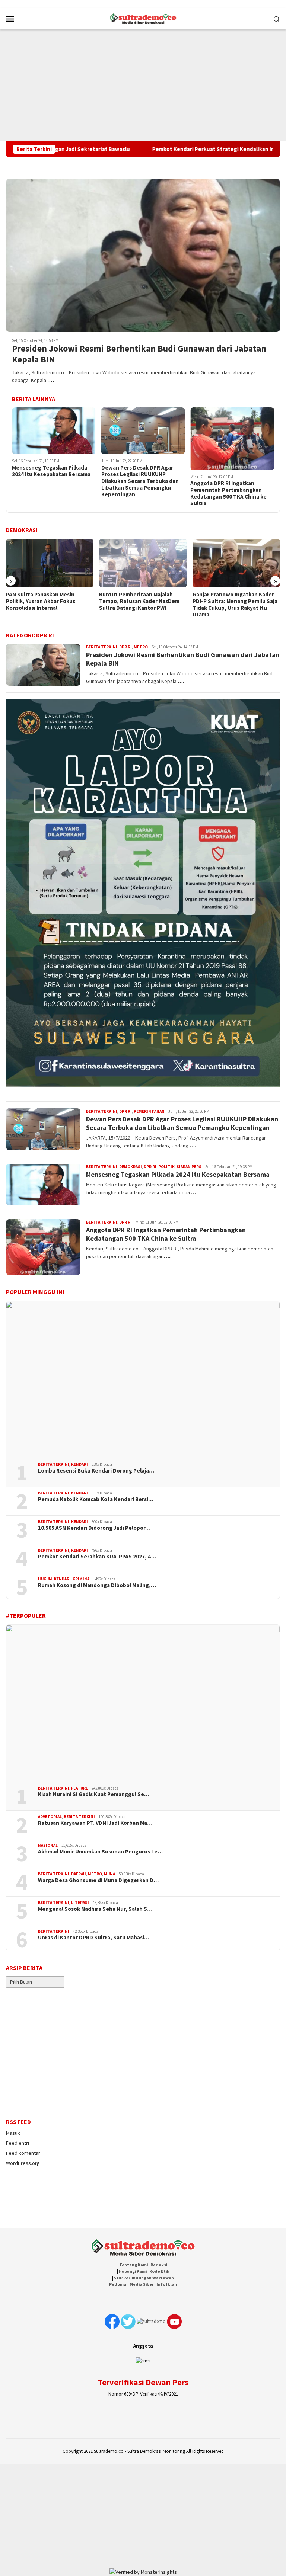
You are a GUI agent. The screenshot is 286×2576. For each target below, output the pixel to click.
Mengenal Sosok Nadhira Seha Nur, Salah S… (95, 1909)
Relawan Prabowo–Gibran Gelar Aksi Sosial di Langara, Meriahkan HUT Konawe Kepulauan (235, 601)
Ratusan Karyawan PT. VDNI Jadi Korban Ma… (95, 1823)
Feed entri (18, 2143)
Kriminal (82, 1579)
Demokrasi (131, 1167)
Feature (80, 1788)
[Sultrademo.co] (143, 18)
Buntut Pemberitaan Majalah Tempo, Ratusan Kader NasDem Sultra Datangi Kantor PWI (46, 601)
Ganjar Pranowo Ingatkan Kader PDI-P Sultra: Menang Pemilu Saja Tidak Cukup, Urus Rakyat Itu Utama (142, 605)
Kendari (80, 1464)
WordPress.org (23, 2163)
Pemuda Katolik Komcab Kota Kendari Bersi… (96, 1499)
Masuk (13, 2133)
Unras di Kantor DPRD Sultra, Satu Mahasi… (94, 1938)
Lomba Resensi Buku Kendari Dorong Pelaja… (96, 1471)
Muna (109, 1874)
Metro (141, 647)
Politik (166, 1167)
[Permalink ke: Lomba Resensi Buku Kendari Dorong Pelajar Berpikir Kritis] (143, 1379)
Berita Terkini (102, 647)
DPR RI (125, 647)
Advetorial (50, 1817)
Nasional (48, 1845)
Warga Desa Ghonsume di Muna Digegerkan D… (98, 1880)
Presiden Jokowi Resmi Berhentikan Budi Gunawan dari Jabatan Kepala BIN (139, 354)
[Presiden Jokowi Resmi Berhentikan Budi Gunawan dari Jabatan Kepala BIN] (143, 255)
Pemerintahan (149, 1111)
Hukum (45, 1579)
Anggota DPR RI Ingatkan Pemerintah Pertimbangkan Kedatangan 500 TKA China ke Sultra (228, 493)
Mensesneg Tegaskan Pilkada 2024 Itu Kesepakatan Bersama (51, 471)
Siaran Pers (189, 1167)
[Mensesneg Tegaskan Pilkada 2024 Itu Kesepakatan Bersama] (54, 431)
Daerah (79, 1874)
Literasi (80, 1903)
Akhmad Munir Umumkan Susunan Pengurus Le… (100, 1852)
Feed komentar (23, 2153)
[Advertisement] (143, 85)
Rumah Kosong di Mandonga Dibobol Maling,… (97, 1585)
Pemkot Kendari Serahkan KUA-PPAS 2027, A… (97, 1557)
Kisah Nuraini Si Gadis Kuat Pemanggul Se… (94, 1794)
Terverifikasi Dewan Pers (143, 2382)
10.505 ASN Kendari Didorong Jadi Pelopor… (94, 1528)
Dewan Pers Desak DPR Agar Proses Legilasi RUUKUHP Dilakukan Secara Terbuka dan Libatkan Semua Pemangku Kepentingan (140, 481)
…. (51, 380)
